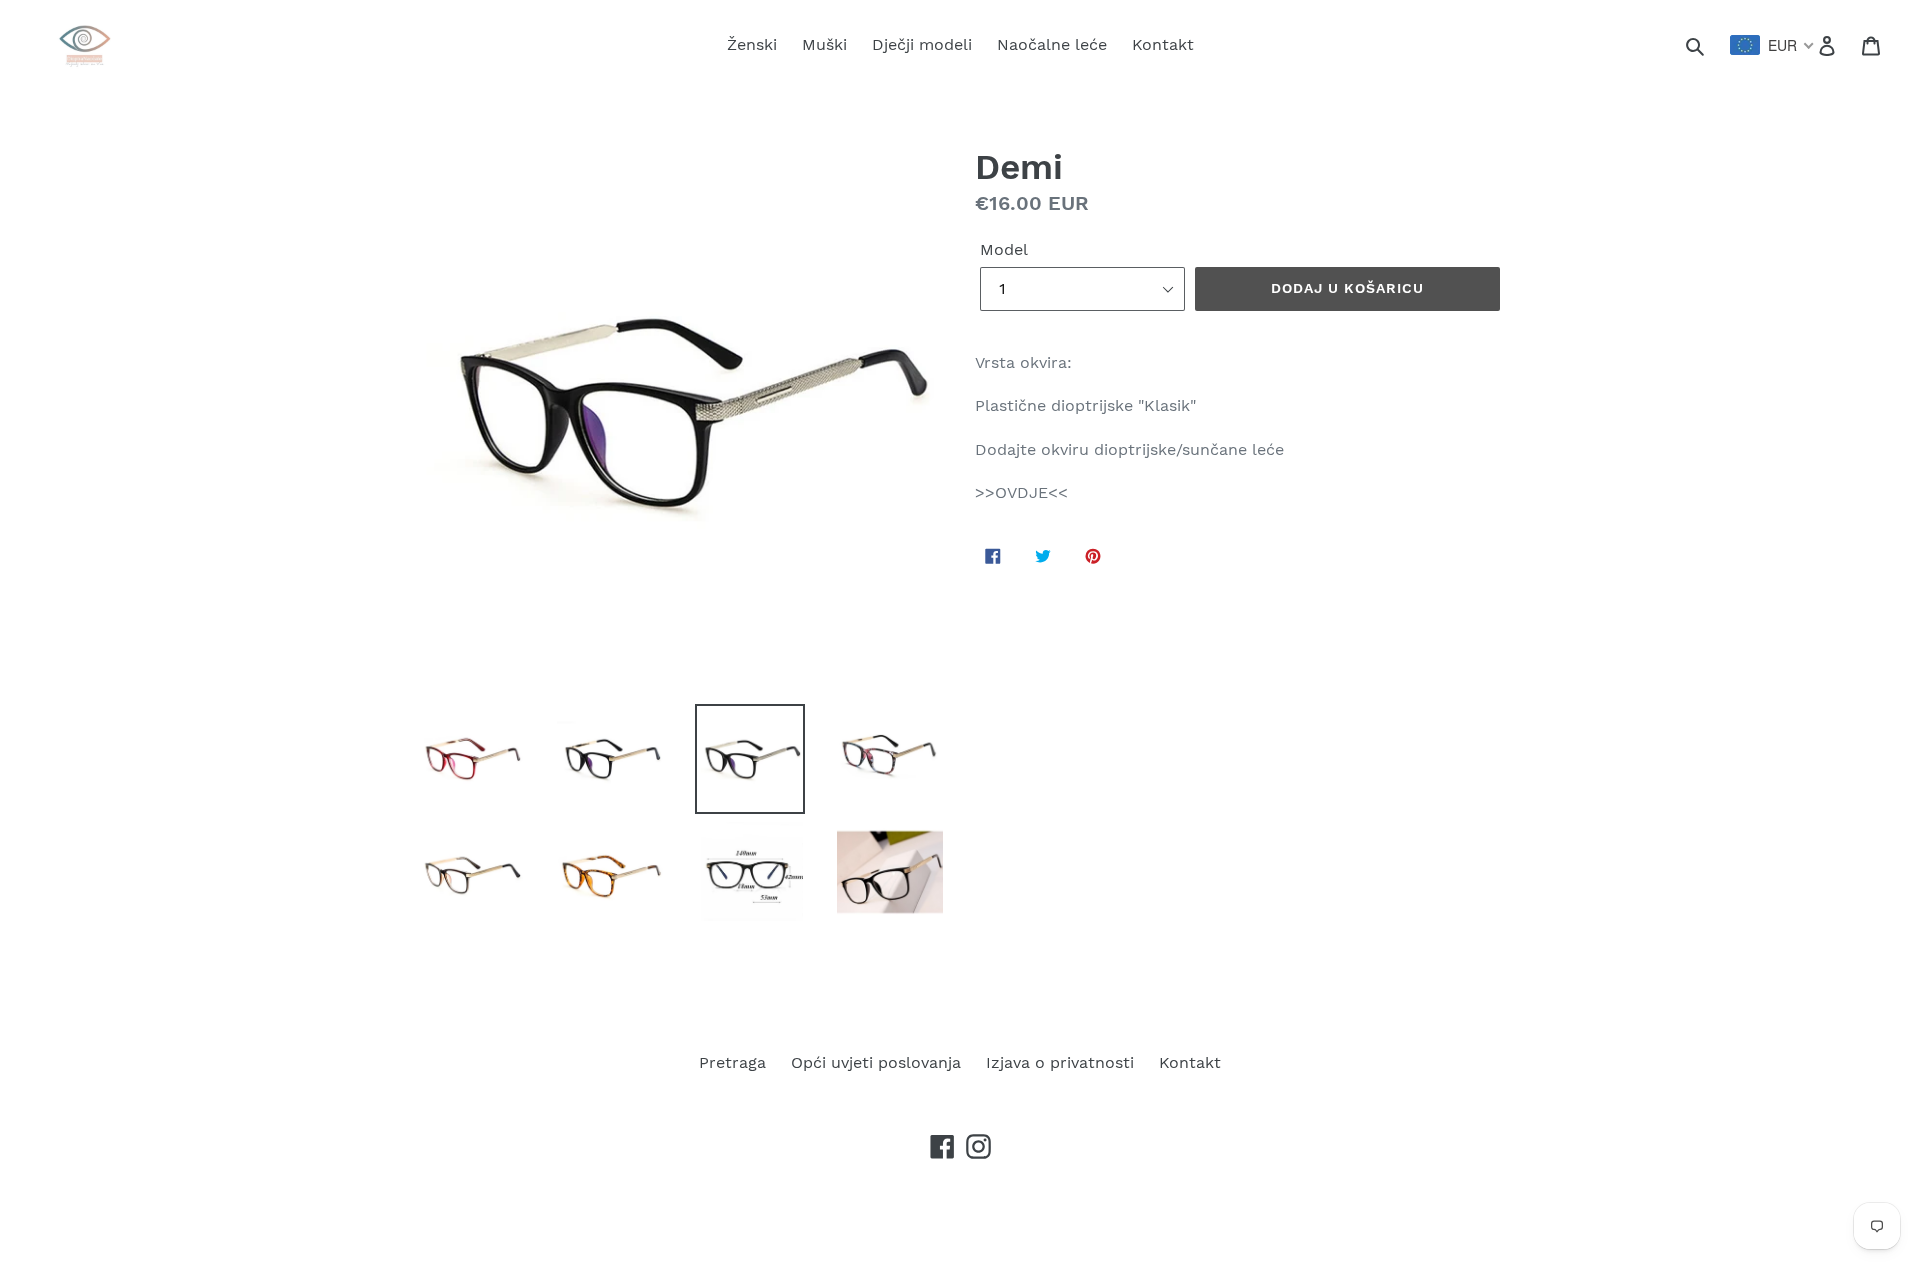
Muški (824, 44)
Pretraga (732, 1062)
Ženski (752, 44)
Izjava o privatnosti (1060, 1062)
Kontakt (1163, 44)
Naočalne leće (1052, 44)
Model (1004, 249)
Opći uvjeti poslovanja (876, 1062)
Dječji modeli (922, 44)
